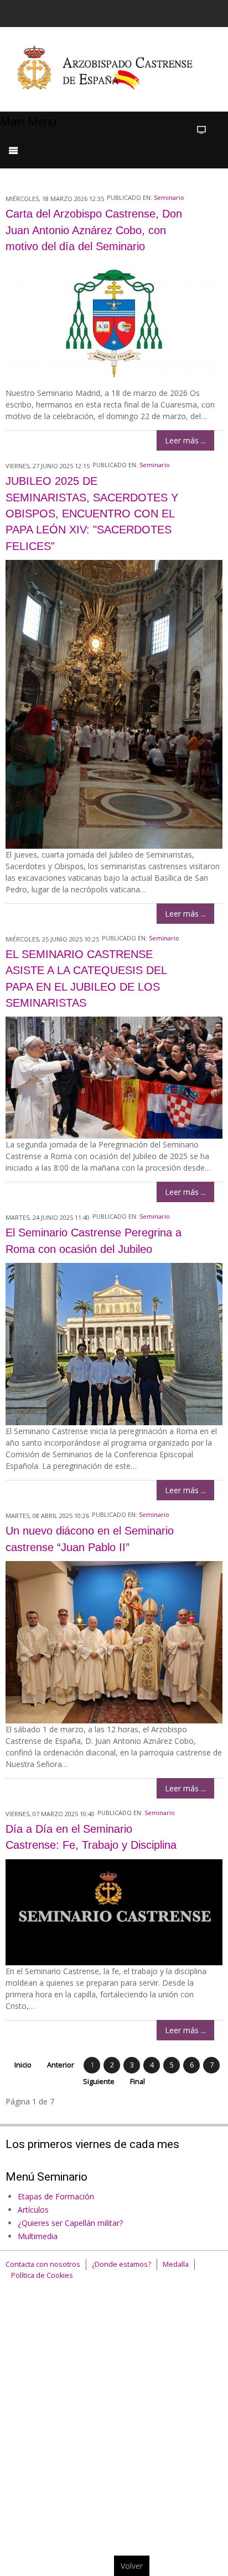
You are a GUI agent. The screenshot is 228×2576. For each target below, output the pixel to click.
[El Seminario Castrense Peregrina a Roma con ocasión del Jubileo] (114, 1343)
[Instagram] (198, 12)
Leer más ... (185, 440)
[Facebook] (134, 12)
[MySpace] (219, 12)
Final (138, 2082)
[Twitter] (156, 12)
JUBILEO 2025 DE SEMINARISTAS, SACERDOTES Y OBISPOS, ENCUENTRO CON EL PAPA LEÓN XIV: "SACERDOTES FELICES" (92, 514)
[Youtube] (177, 12)
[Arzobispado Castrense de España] (114, 69)
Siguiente (99, 2082)
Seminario (169, 197)
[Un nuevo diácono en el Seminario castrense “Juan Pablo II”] (114, 1641)
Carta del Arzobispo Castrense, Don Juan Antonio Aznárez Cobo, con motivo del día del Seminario (94, 230)
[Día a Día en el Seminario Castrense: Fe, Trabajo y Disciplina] (114, 1911)
